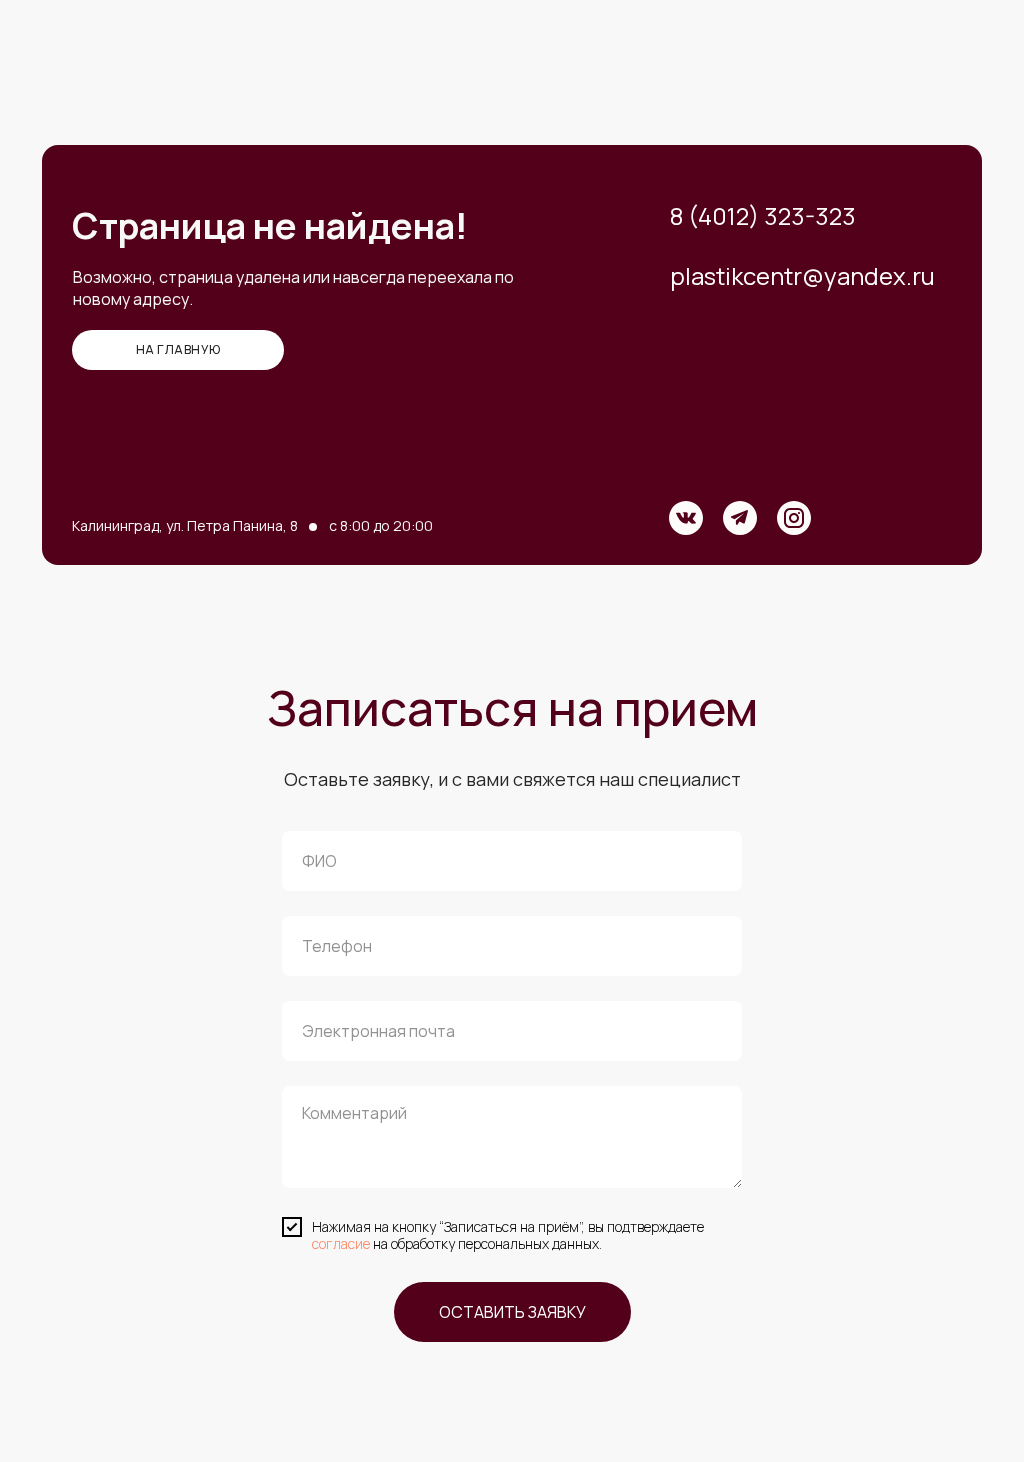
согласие (341, 1243)
